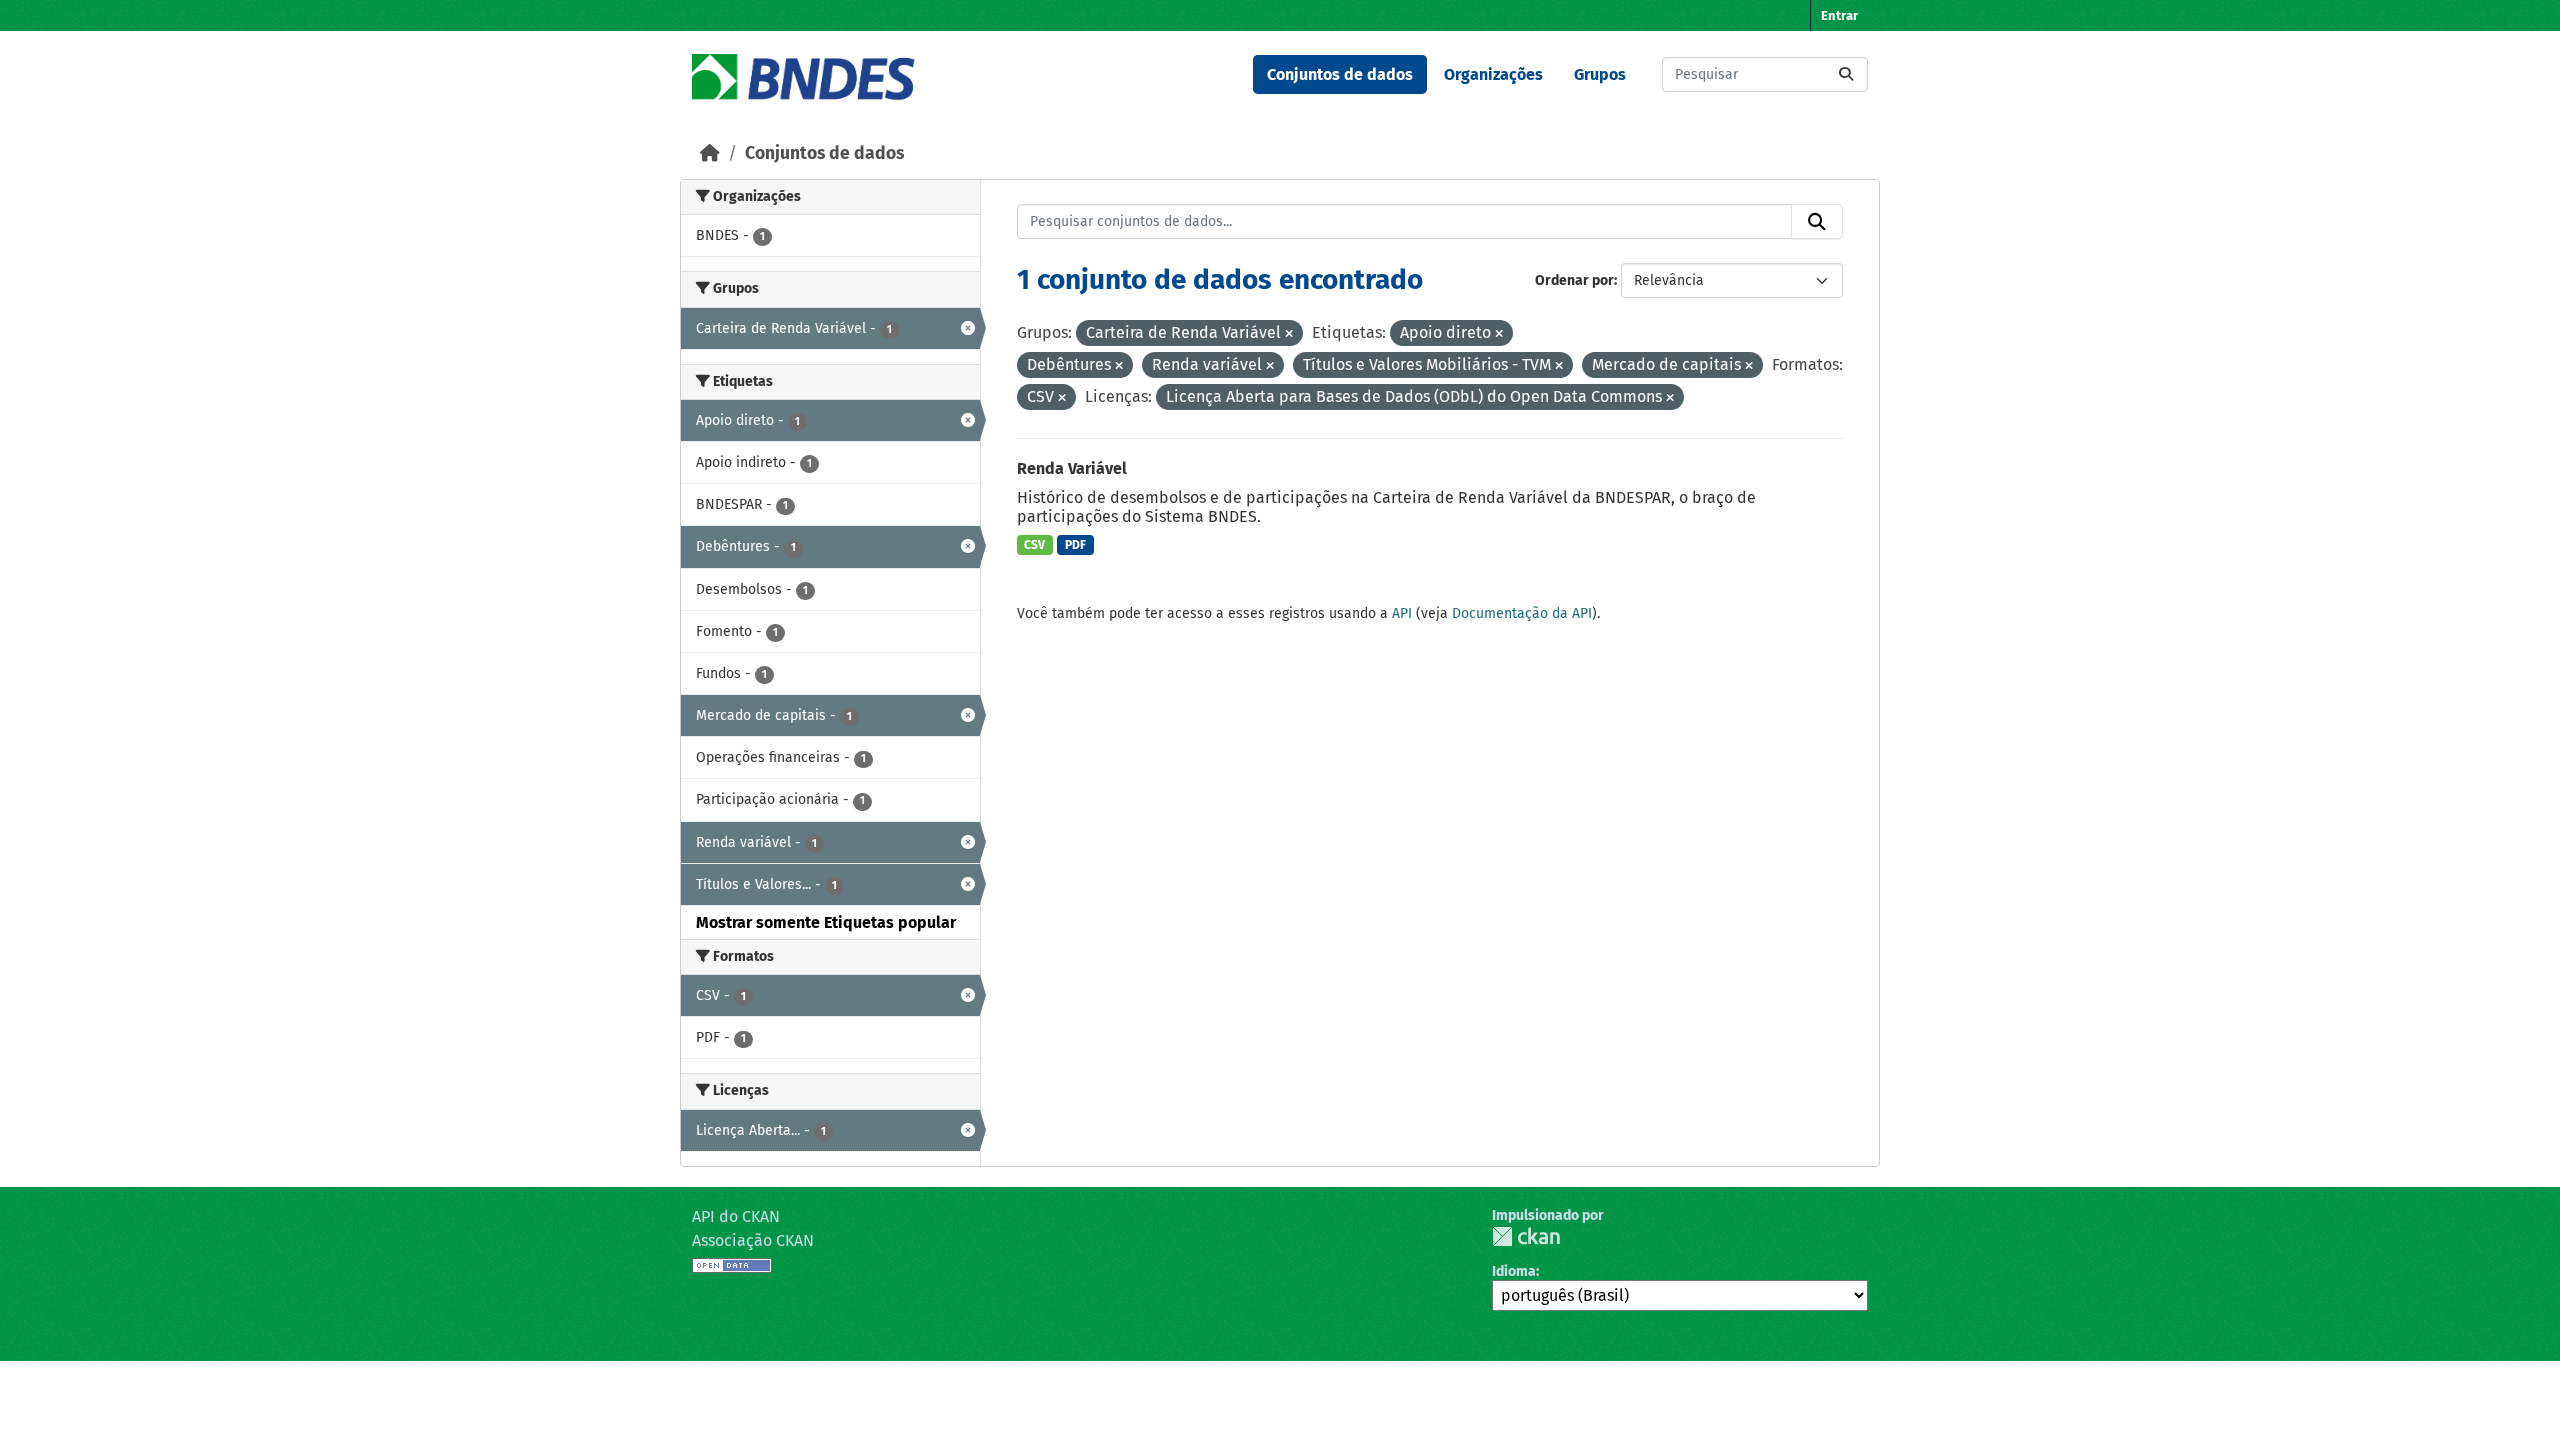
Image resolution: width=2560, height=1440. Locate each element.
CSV (1034, 545)
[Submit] (1846, 74)
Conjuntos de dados (1340, 74)
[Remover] (1289, 334)
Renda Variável (1072, 468)
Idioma (1514, 1271)
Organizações (1493, 74)
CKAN (1526, 1236)
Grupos (1600, 74)
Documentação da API (1522, 613)
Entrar (1839, 15)
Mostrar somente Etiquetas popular (826, 922)
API (1402, 613)
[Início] (710, 153)
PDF (1075, 545)
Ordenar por (1574, 280)
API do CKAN (736, 1216)
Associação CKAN (753, 1240)
